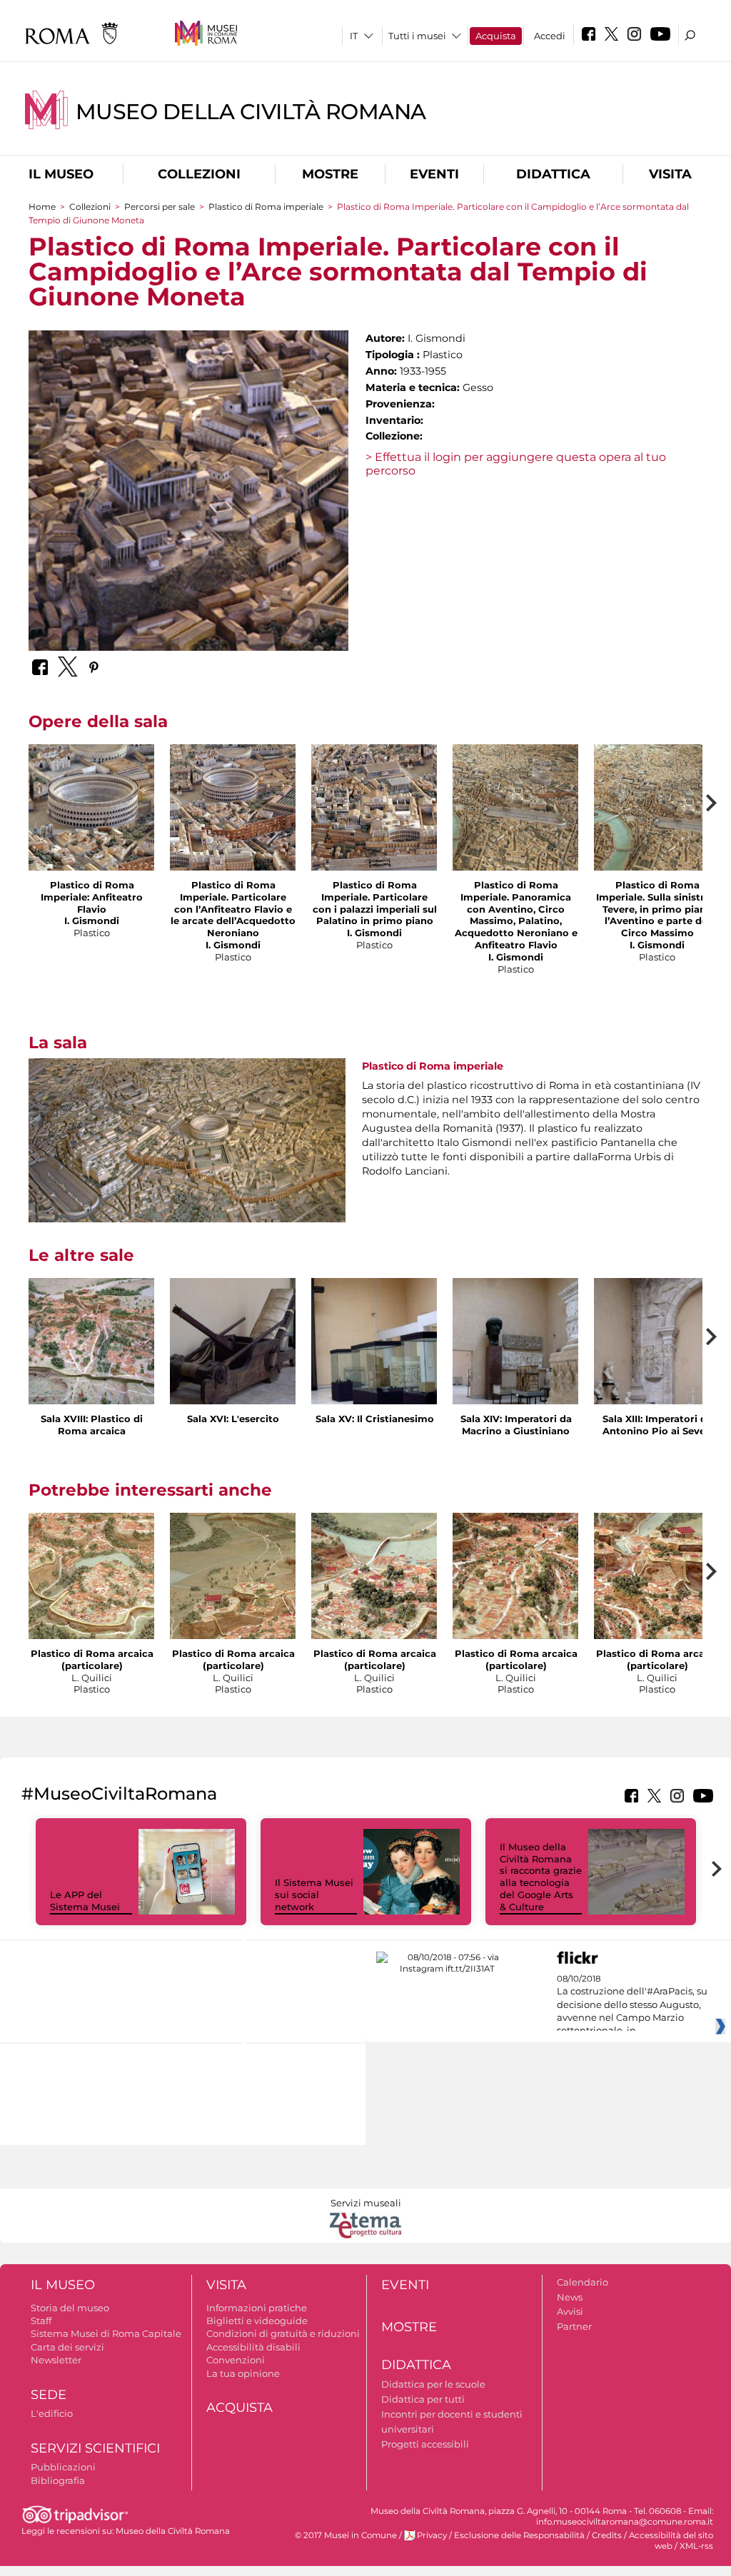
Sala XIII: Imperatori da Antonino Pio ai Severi (657, 1425)
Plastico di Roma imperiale (266, 207)
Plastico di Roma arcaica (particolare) (92, 1659)
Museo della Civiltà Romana (251, 112)
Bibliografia (58, 2480)
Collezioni (199, 174)
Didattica (553, 174)
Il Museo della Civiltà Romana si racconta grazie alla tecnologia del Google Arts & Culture (541, 1877)
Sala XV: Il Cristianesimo (375, 1419)
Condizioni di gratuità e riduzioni (283, 2333)
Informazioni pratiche (257, 2308)
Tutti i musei (417, 36)
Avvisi (570, 2311)
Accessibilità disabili (253, 2347)
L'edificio (52, 2413)
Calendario (583, 2282)
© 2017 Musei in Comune (346, 2535)
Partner (574, 2326)
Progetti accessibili (425, 2444)
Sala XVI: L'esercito (233, 1419)
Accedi (550, 36)
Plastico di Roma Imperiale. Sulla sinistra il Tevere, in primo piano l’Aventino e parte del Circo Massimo (657, 909)
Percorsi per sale (160, 207)
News (570, 2297)
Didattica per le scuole (433, 2384)
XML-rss (696, 2546)
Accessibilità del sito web (671, 2541)
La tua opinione (243, 2373)
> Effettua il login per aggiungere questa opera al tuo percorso (516, 464)
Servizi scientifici (95, 2448)
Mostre (330, 174)
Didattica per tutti (423, 2399)
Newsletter (56, 2360)
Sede (49, 2395)
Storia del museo (70, 2308)
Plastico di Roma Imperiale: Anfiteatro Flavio (92, 897)
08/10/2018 (632, 2005)
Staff (41, 2321)
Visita (670, 174)
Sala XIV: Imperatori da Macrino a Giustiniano (516, 1425)
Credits (607, 2535)
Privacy (432, 2535)
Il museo (61, 174)
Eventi (434, 174)
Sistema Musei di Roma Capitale (106, 2333)
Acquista (496, 36)
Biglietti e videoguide (257, 2321)
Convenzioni (236, 2360)
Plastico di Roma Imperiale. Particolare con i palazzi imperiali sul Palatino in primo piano (375, 903)
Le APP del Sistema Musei (85, 1901)
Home (42, 207)
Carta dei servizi (67, 2347)
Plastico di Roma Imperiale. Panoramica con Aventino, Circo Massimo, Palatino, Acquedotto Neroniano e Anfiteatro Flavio (516, 915)
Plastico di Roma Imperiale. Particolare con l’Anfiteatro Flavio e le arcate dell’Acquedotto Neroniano (233, 909)
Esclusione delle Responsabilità (519, 2535)
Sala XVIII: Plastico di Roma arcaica (92, 1425)
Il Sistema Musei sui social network (314, 1895)
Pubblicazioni (63, 2467)
